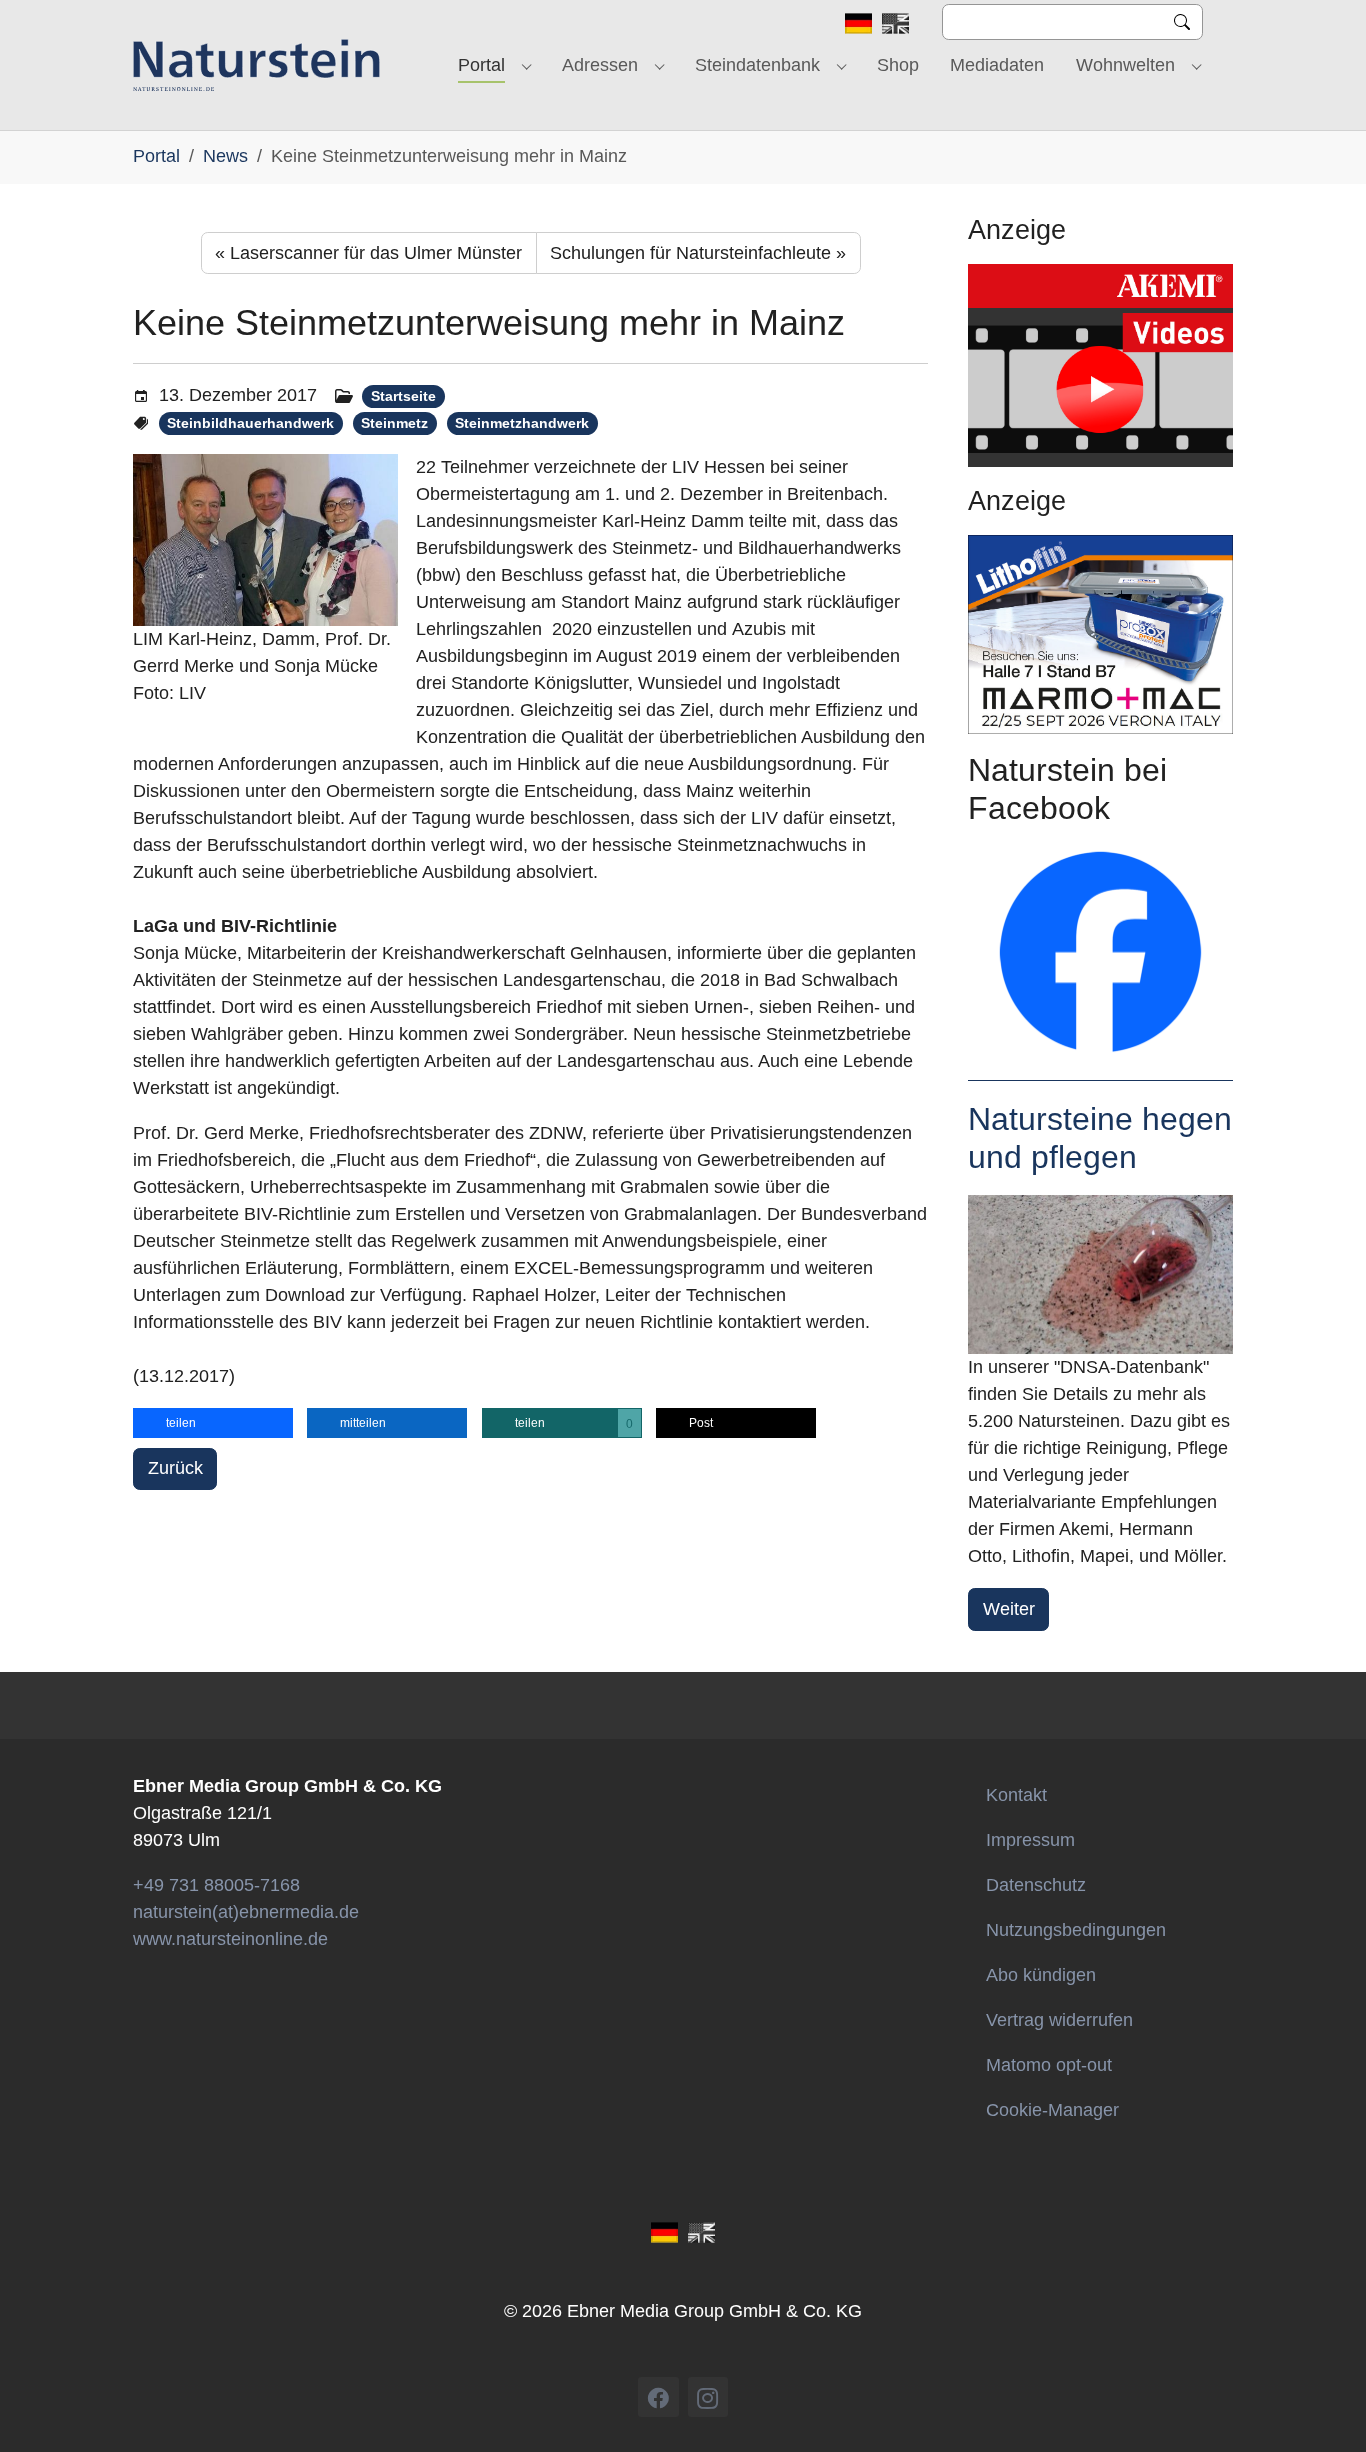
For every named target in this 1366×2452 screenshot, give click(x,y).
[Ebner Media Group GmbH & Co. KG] (256, 65)
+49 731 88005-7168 (216, 1885)
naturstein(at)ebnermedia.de (246, 1912)
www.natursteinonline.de (230, 1939)
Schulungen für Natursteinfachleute (698, 253)
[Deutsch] (858, 22)
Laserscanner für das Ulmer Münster (368, 253)
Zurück (175, 1468)
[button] (213, 1423)
